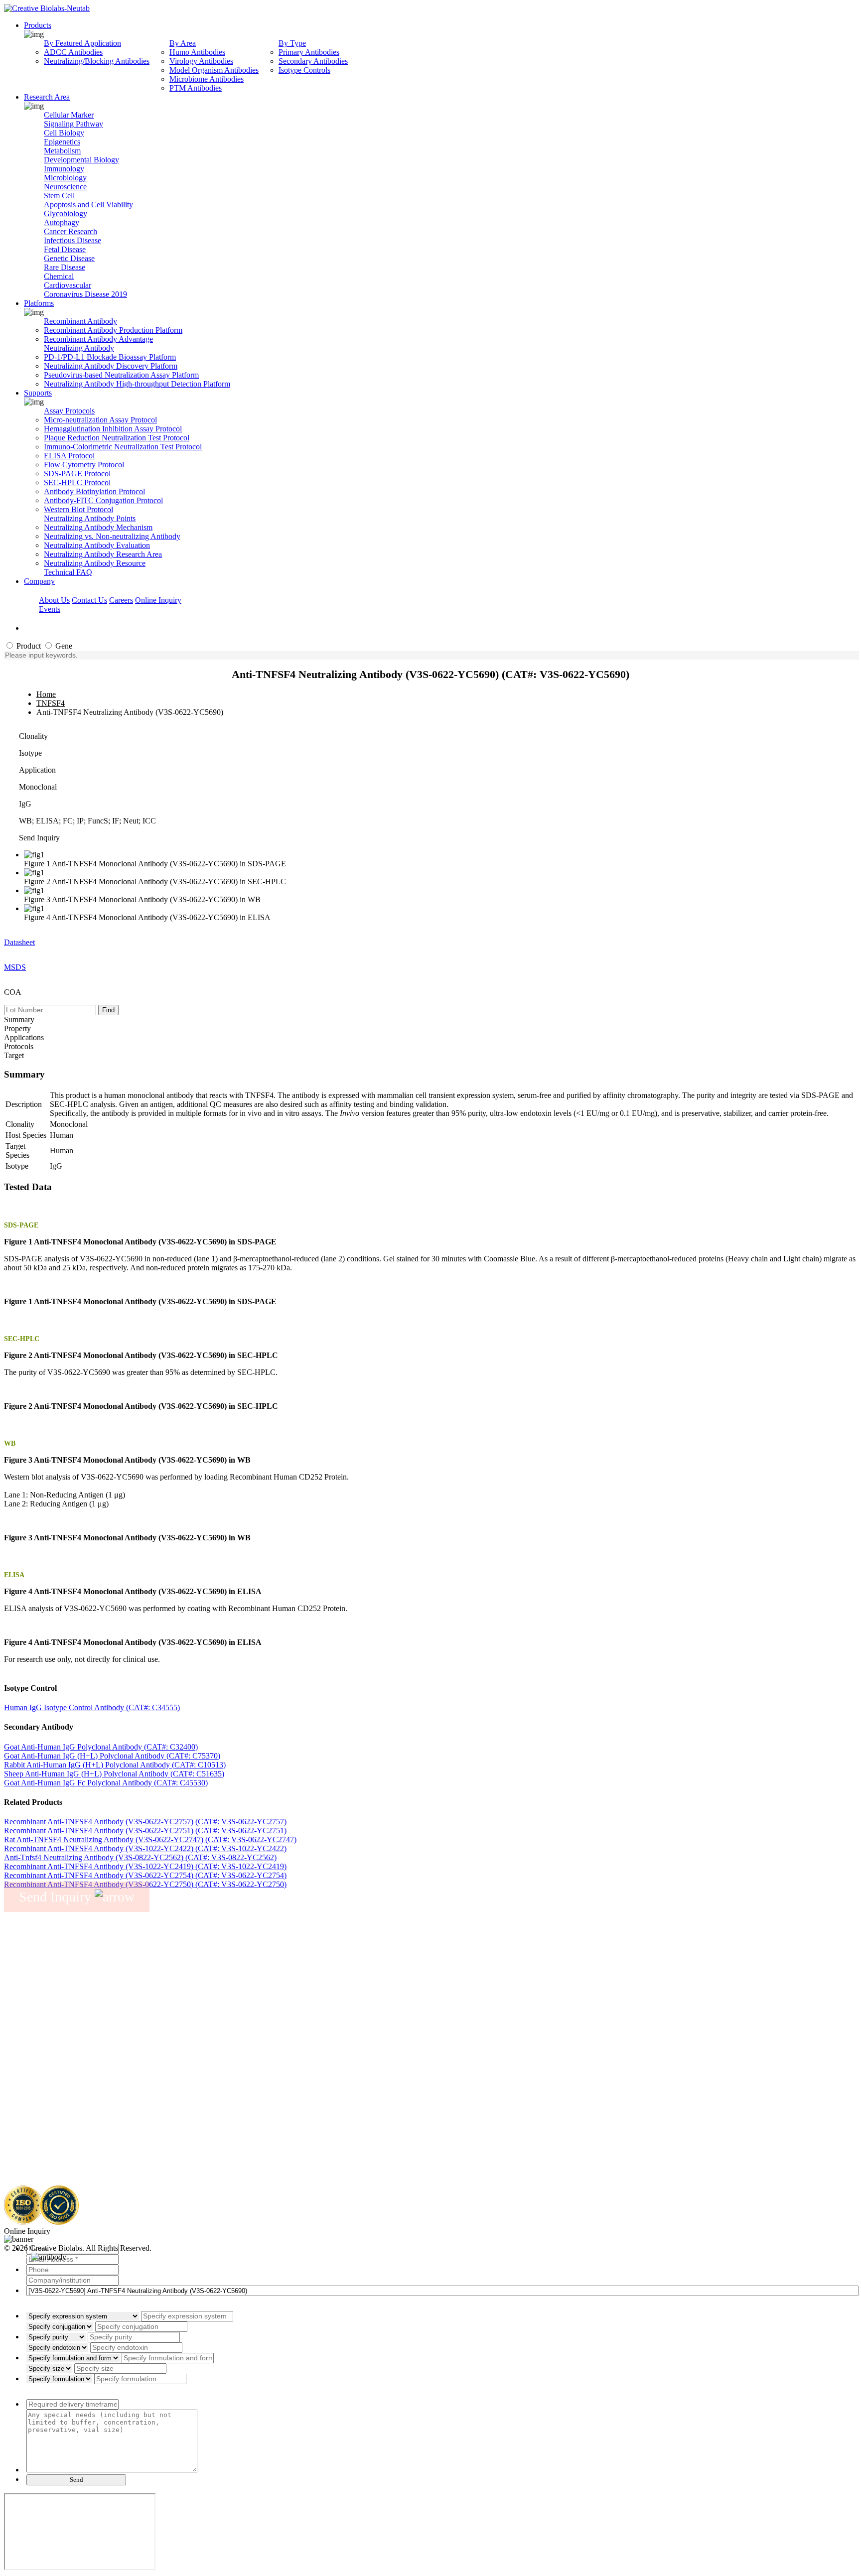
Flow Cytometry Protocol (84, 465)
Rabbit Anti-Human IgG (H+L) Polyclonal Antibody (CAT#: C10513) (115, 1765)
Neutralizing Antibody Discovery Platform (111, 366)
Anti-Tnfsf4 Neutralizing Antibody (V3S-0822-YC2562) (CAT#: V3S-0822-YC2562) (140, 1857)
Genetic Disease (69, 258)
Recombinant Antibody (80, 321)
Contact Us (89, 600)
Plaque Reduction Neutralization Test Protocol (117, 438)
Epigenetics (62, 142)
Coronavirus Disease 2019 (85, 294)
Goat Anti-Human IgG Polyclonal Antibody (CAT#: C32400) (101, 1747)
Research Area (47, 97)
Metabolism (62, 151)
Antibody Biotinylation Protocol (94, 491)
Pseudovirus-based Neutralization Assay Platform (121, 375)
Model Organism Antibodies (214, 70)
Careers (121, 600)
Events (50, 609)
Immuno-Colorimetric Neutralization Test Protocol (123, 447)
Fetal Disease (65, 249)
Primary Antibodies (309, 52)
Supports (38, 393)
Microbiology (65, 178)
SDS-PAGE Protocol (77, 474)
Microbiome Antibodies (207, 79)
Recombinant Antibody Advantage (98, 339)
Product (28, 646)
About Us (54, 600)
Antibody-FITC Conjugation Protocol (103, 500)
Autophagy (62, 222)
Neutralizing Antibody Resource (95, 563)
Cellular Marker (69, 115)
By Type (292, 43)
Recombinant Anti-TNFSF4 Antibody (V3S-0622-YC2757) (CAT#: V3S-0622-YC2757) (145, 1822)
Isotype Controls (304, 70)
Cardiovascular (68, 285)
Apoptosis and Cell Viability (88, 204)
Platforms (39, 303)
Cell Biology (64, 133)
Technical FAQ (68, 572)
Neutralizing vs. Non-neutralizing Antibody (112, 536)
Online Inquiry (158, 600)
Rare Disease (65, 267)
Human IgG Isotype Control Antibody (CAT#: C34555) (92, 1707)
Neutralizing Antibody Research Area (103, 554)
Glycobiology (66, 213)
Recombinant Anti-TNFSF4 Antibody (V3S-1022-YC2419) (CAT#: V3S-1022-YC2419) (145, 1866)
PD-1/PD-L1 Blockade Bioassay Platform (110, 357)
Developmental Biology (81, 160)
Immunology (64, 169)
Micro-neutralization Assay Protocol (100, 420)
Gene (63, 646)
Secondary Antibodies (313, 61)
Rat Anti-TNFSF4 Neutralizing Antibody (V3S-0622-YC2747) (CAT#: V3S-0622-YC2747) (150, 1839)
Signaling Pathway (73, 124)
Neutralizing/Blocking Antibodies (97, 61)
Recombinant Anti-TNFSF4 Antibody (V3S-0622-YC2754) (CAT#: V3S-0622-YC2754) (145, 1875)
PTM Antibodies (196, 88)
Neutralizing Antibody (79, 348)
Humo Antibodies (197, 52)
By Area (183, 43)
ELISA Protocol (69, 456)
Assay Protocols (69, 411)
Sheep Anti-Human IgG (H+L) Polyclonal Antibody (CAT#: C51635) (114, 1774)
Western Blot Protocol (78, 509)
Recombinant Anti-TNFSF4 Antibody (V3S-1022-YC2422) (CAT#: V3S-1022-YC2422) (145, 1848)
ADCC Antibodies (73, 52)
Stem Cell (59, 196)
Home (46, 694)
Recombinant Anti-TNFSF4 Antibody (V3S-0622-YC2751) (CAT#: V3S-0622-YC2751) (145, 1830)
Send (76, 2480)
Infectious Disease (72, 240)
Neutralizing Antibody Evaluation (97, 545)
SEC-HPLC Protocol (77, 482)
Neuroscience (65, 187)
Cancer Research (71, 231)
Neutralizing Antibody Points (90, 518)
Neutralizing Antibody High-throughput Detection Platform (137, 384)
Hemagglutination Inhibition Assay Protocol (113, 429)
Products (38, 25)
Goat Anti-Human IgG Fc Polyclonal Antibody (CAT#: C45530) (106, 1783)
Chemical (59, 276)
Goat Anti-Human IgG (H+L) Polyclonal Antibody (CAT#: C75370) (112, 1756)
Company (39, 581)
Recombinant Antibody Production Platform (113, 330)
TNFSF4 (51, 703)
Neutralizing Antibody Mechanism (98, 527)
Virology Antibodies (201, 61)
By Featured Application (82, 43)
